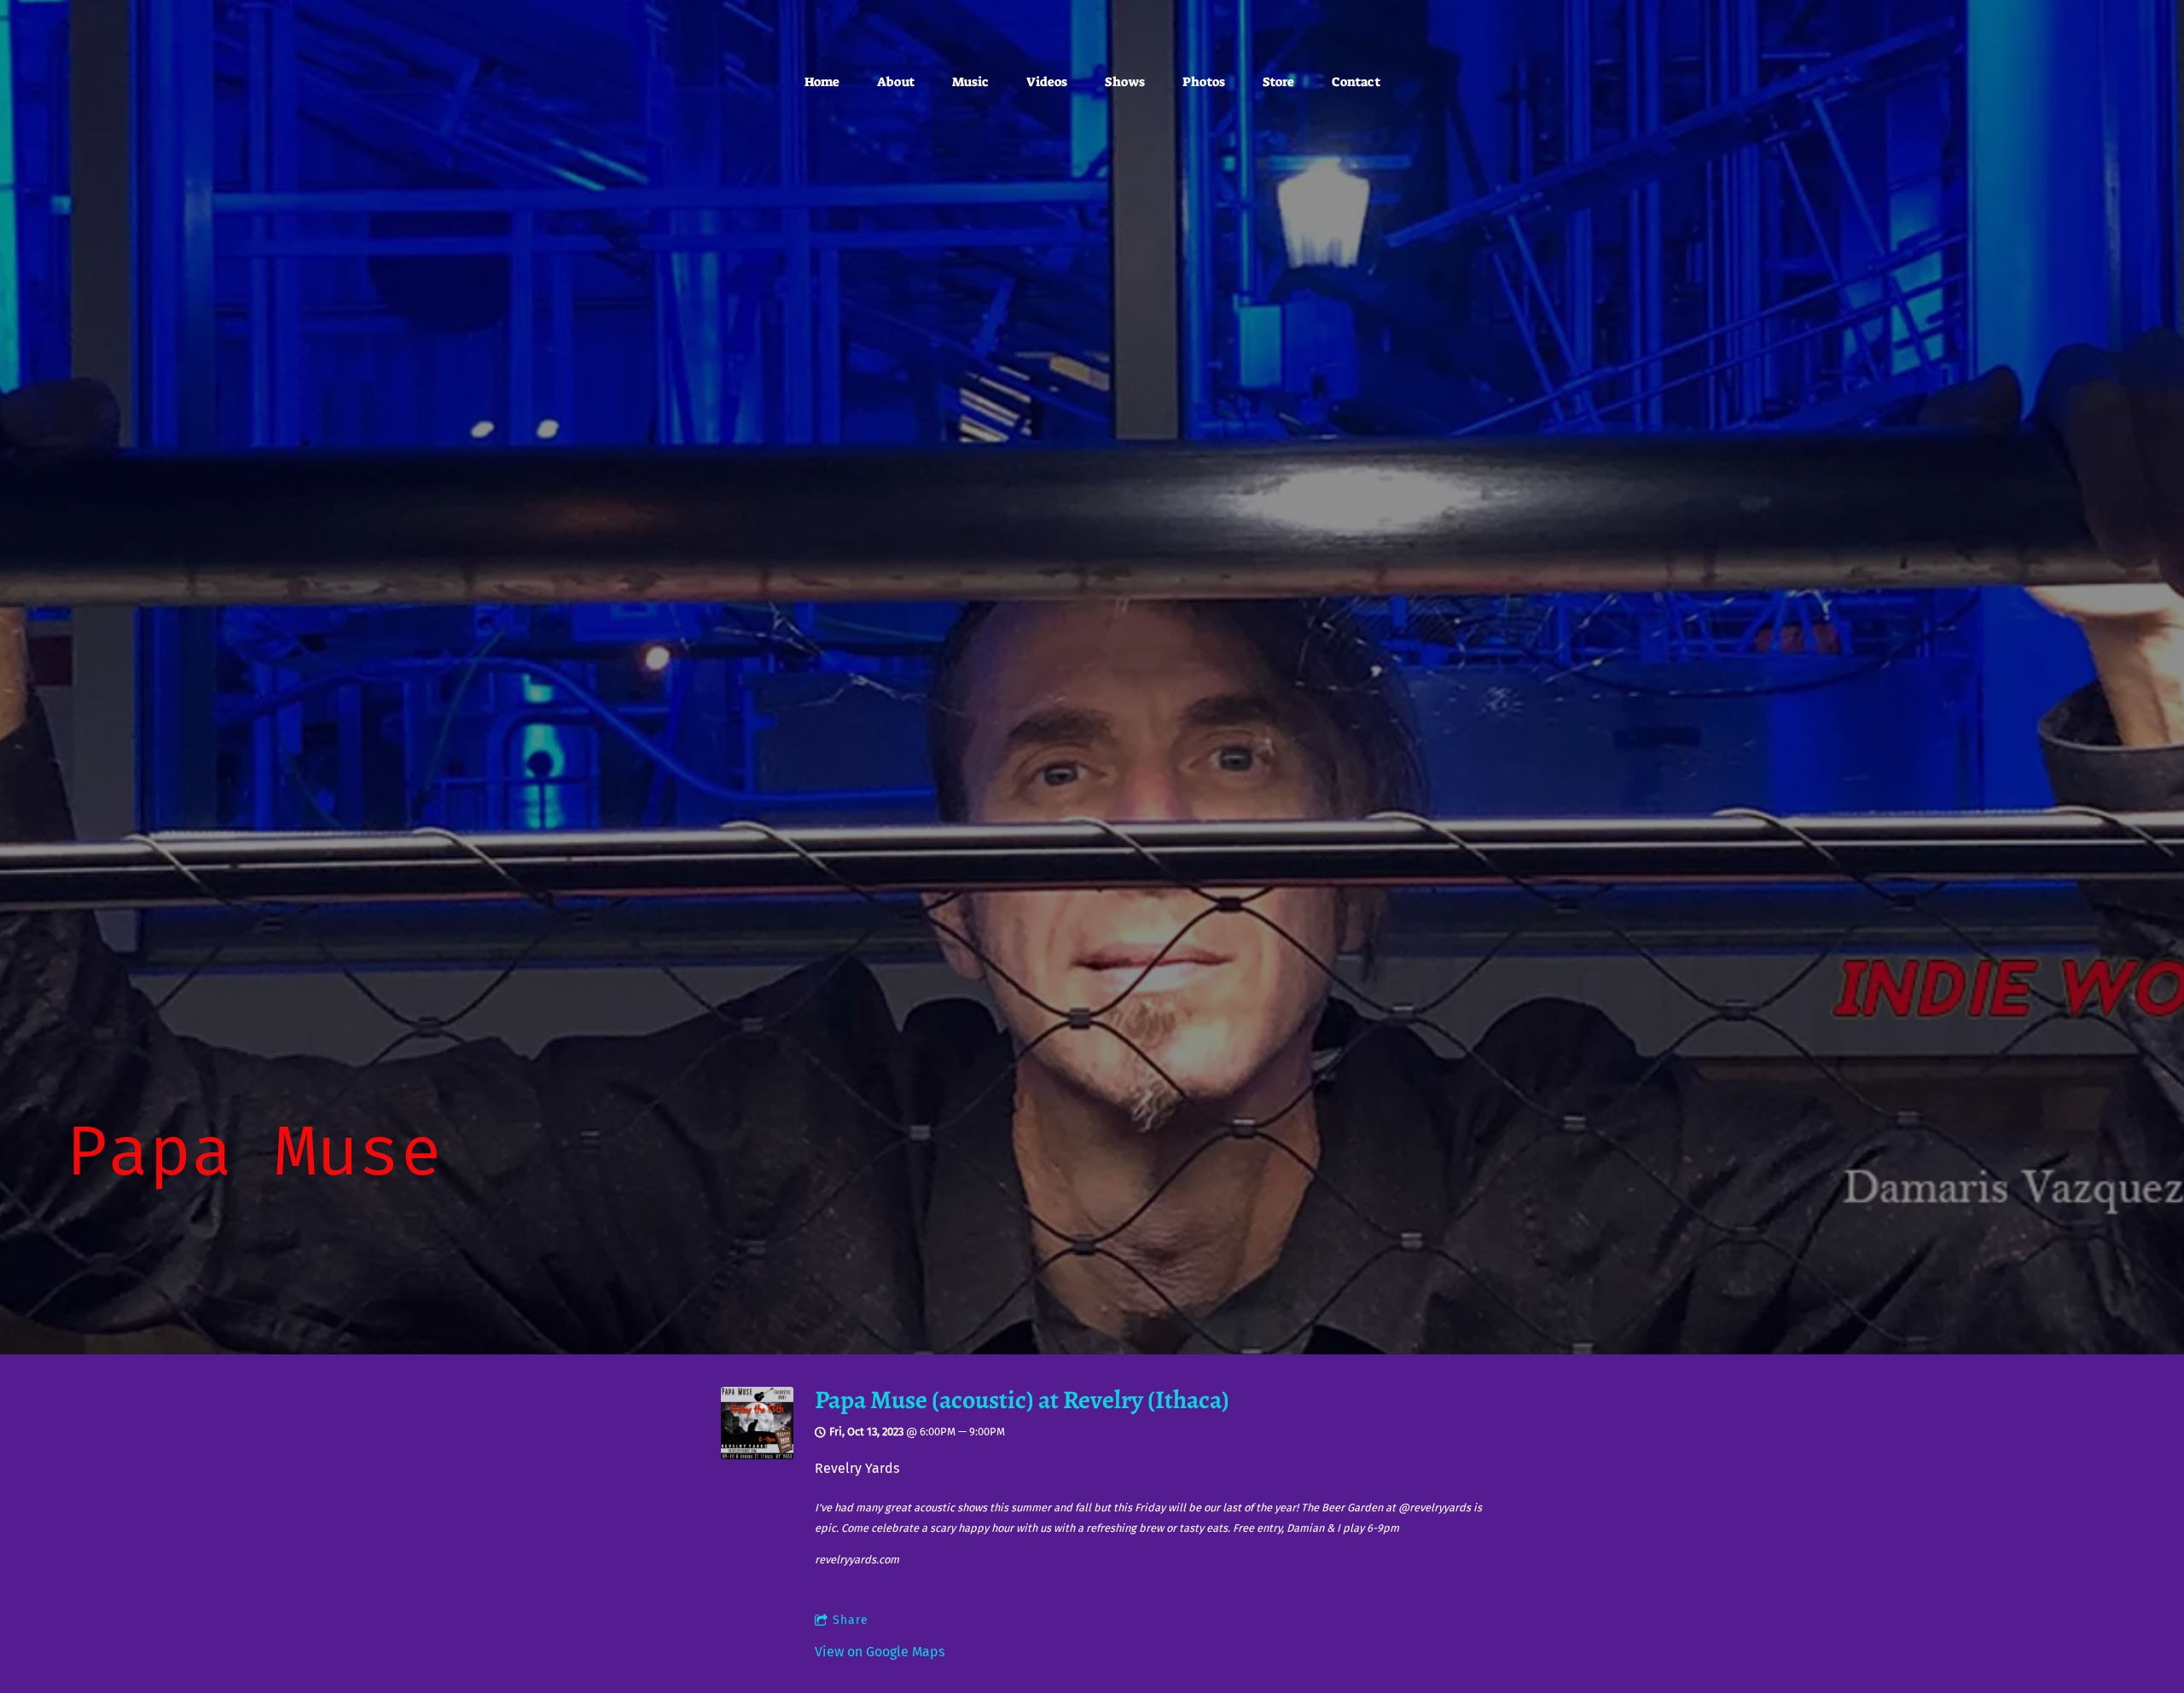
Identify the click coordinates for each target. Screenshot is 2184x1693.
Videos (1047, 82)
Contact (1356, 82)
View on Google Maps (880, 1652)
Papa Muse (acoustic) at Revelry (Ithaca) (1022, 1400)
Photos (1204, 82)
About (896, 82)
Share (851, 1620)
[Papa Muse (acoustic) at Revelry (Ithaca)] (757, 1455)
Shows (1125, 82)
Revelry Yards (857, 1468)
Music (970, 82)
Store (1278, 82)
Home (822, 82)
